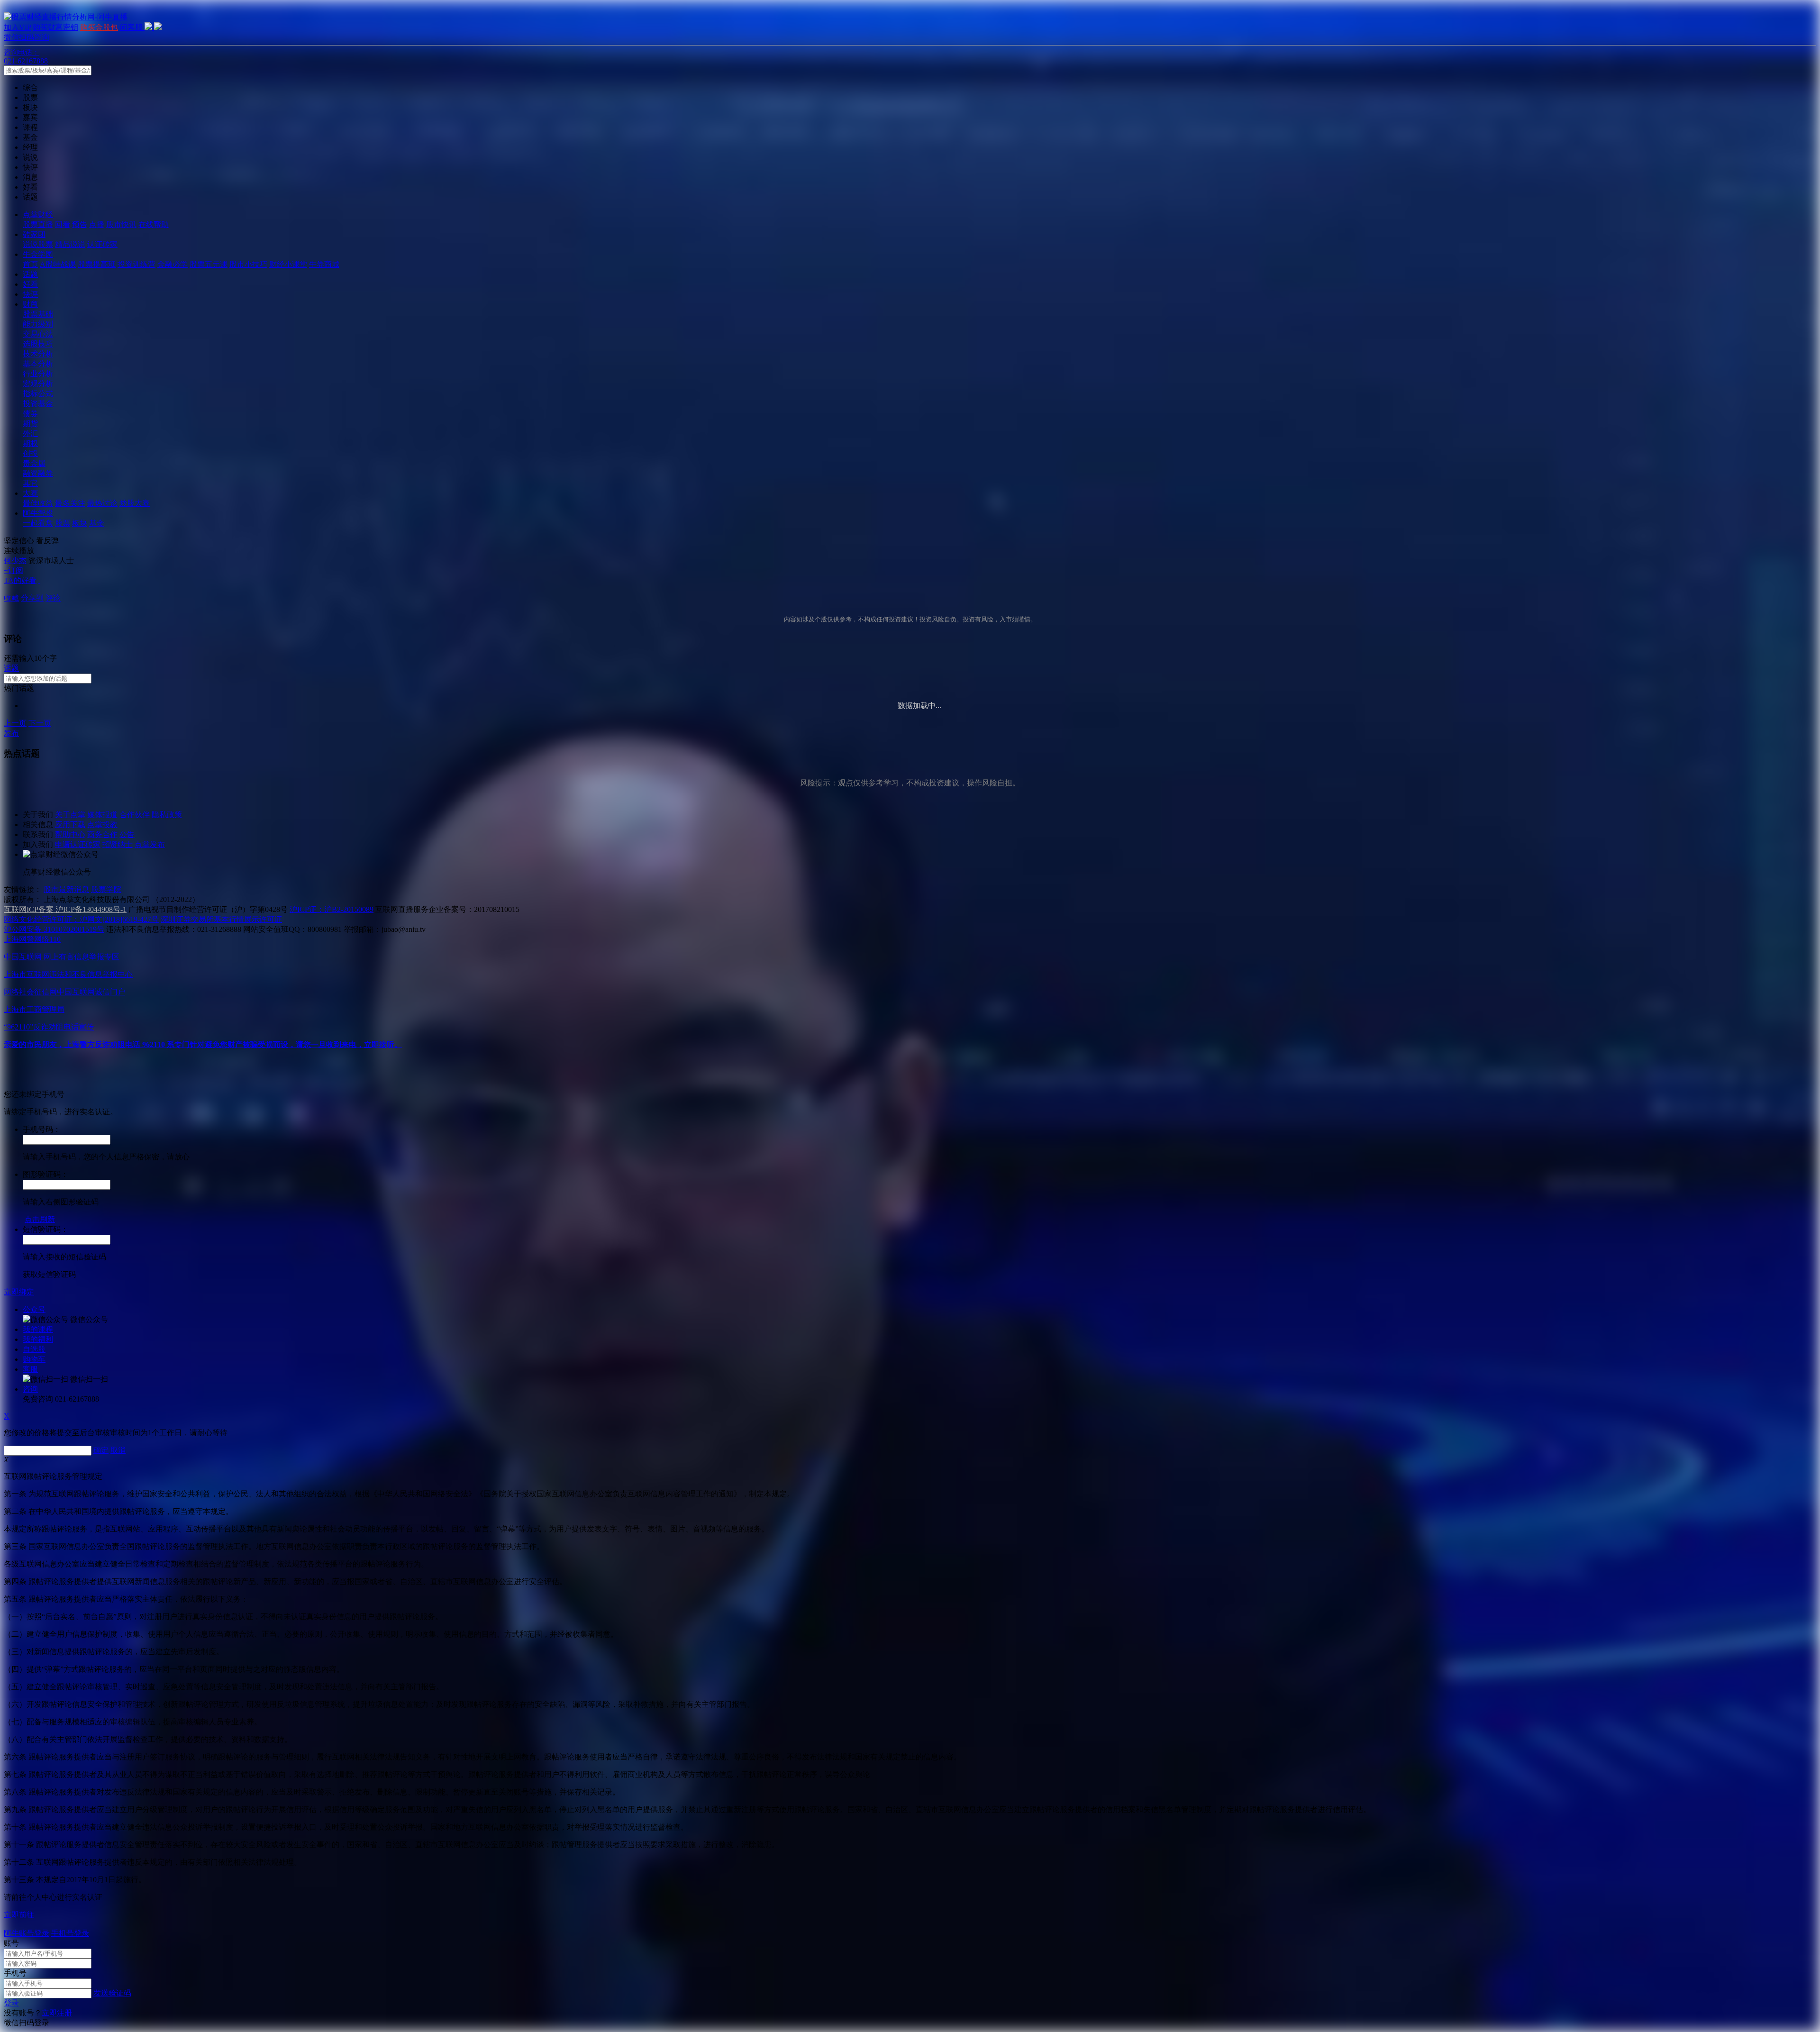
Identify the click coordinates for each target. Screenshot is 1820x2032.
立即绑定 (19, 1292)
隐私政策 (167, 815)
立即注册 (57, 2013)
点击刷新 (40, 1219)
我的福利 (38, 1339)
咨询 (30, 1389)
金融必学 (173, 264)
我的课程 (38, 1329)
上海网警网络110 (32, 939)
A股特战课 (58, 264)
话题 (30, 274)
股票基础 (38, 314)
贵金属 (34, 463)
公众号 (34, 1309)
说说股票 (38, 244)
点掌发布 (150, 844)
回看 (63, 224)
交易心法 (38, 334)
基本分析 (38, 364)
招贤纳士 (118, 844)
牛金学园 (38, 254)
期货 (30, 424)
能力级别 (38, 324)
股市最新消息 (66, 889)
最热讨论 (102, 503)
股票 (63, 523)
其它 (30, 483)
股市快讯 (121, 224)
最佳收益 (38, 503)
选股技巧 (38, 344)
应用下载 (70, 825)
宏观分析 (38, 384)
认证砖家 (102, 244)
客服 (30, 1369)
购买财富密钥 (55, 27)
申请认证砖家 (78, 844)
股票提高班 (97, 264)
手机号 (15, 1973)
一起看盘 (38, 523)
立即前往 (19, 1915)
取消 (118, 1450)
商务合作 (102, 834)
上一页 (15, 723)
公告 (127, 834)
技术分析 (38, 354)
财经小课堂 (288, 264)
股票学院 (106, 889)
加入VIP (17, 27)
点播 (97, 224)
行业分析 (38, 374)
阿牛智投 (38, 513)
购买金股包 (99, 27)
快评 (30, 294)
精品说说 (70, 244)
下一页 (40, 723)
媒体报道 (102, 815)
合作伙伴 (135, 815)
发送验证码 (112, 1993)
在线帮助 (154, 224)
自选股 (34, 1349)
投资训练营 (136, 264)
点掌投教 (102, 825)
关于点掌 (70, 815)
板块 (80, 523)
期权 (30, 443)
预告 (80, 224)
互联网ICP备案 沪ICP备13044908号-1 (65, 909)
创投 (30, 453)
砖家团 (34, 234)
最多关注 (70, 503)
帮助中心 (70, 834)
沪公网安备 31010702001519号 (54, 929)
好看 (30, 284)
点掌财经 (38, 214)
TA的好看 (20, 580)
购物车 (34, 1359)
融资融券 (38, 473)
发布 (11, 733)
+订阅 (14, 570)
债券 (30, 414)
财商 (30, 304)
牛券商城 (324, 264)
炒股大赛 (135, 503)
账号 (11, 1943)
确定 (101, 1450)
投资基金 (38, 404)
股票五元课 (209, 264)
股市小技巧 (248, 264)
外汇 (30, 433)
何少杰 (15, 560)
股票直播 (38, 224)
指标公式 (38, 394)
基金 (97, 523)
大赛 (30, 493)
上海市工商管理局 (34, 1009)
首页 (30, 264)
